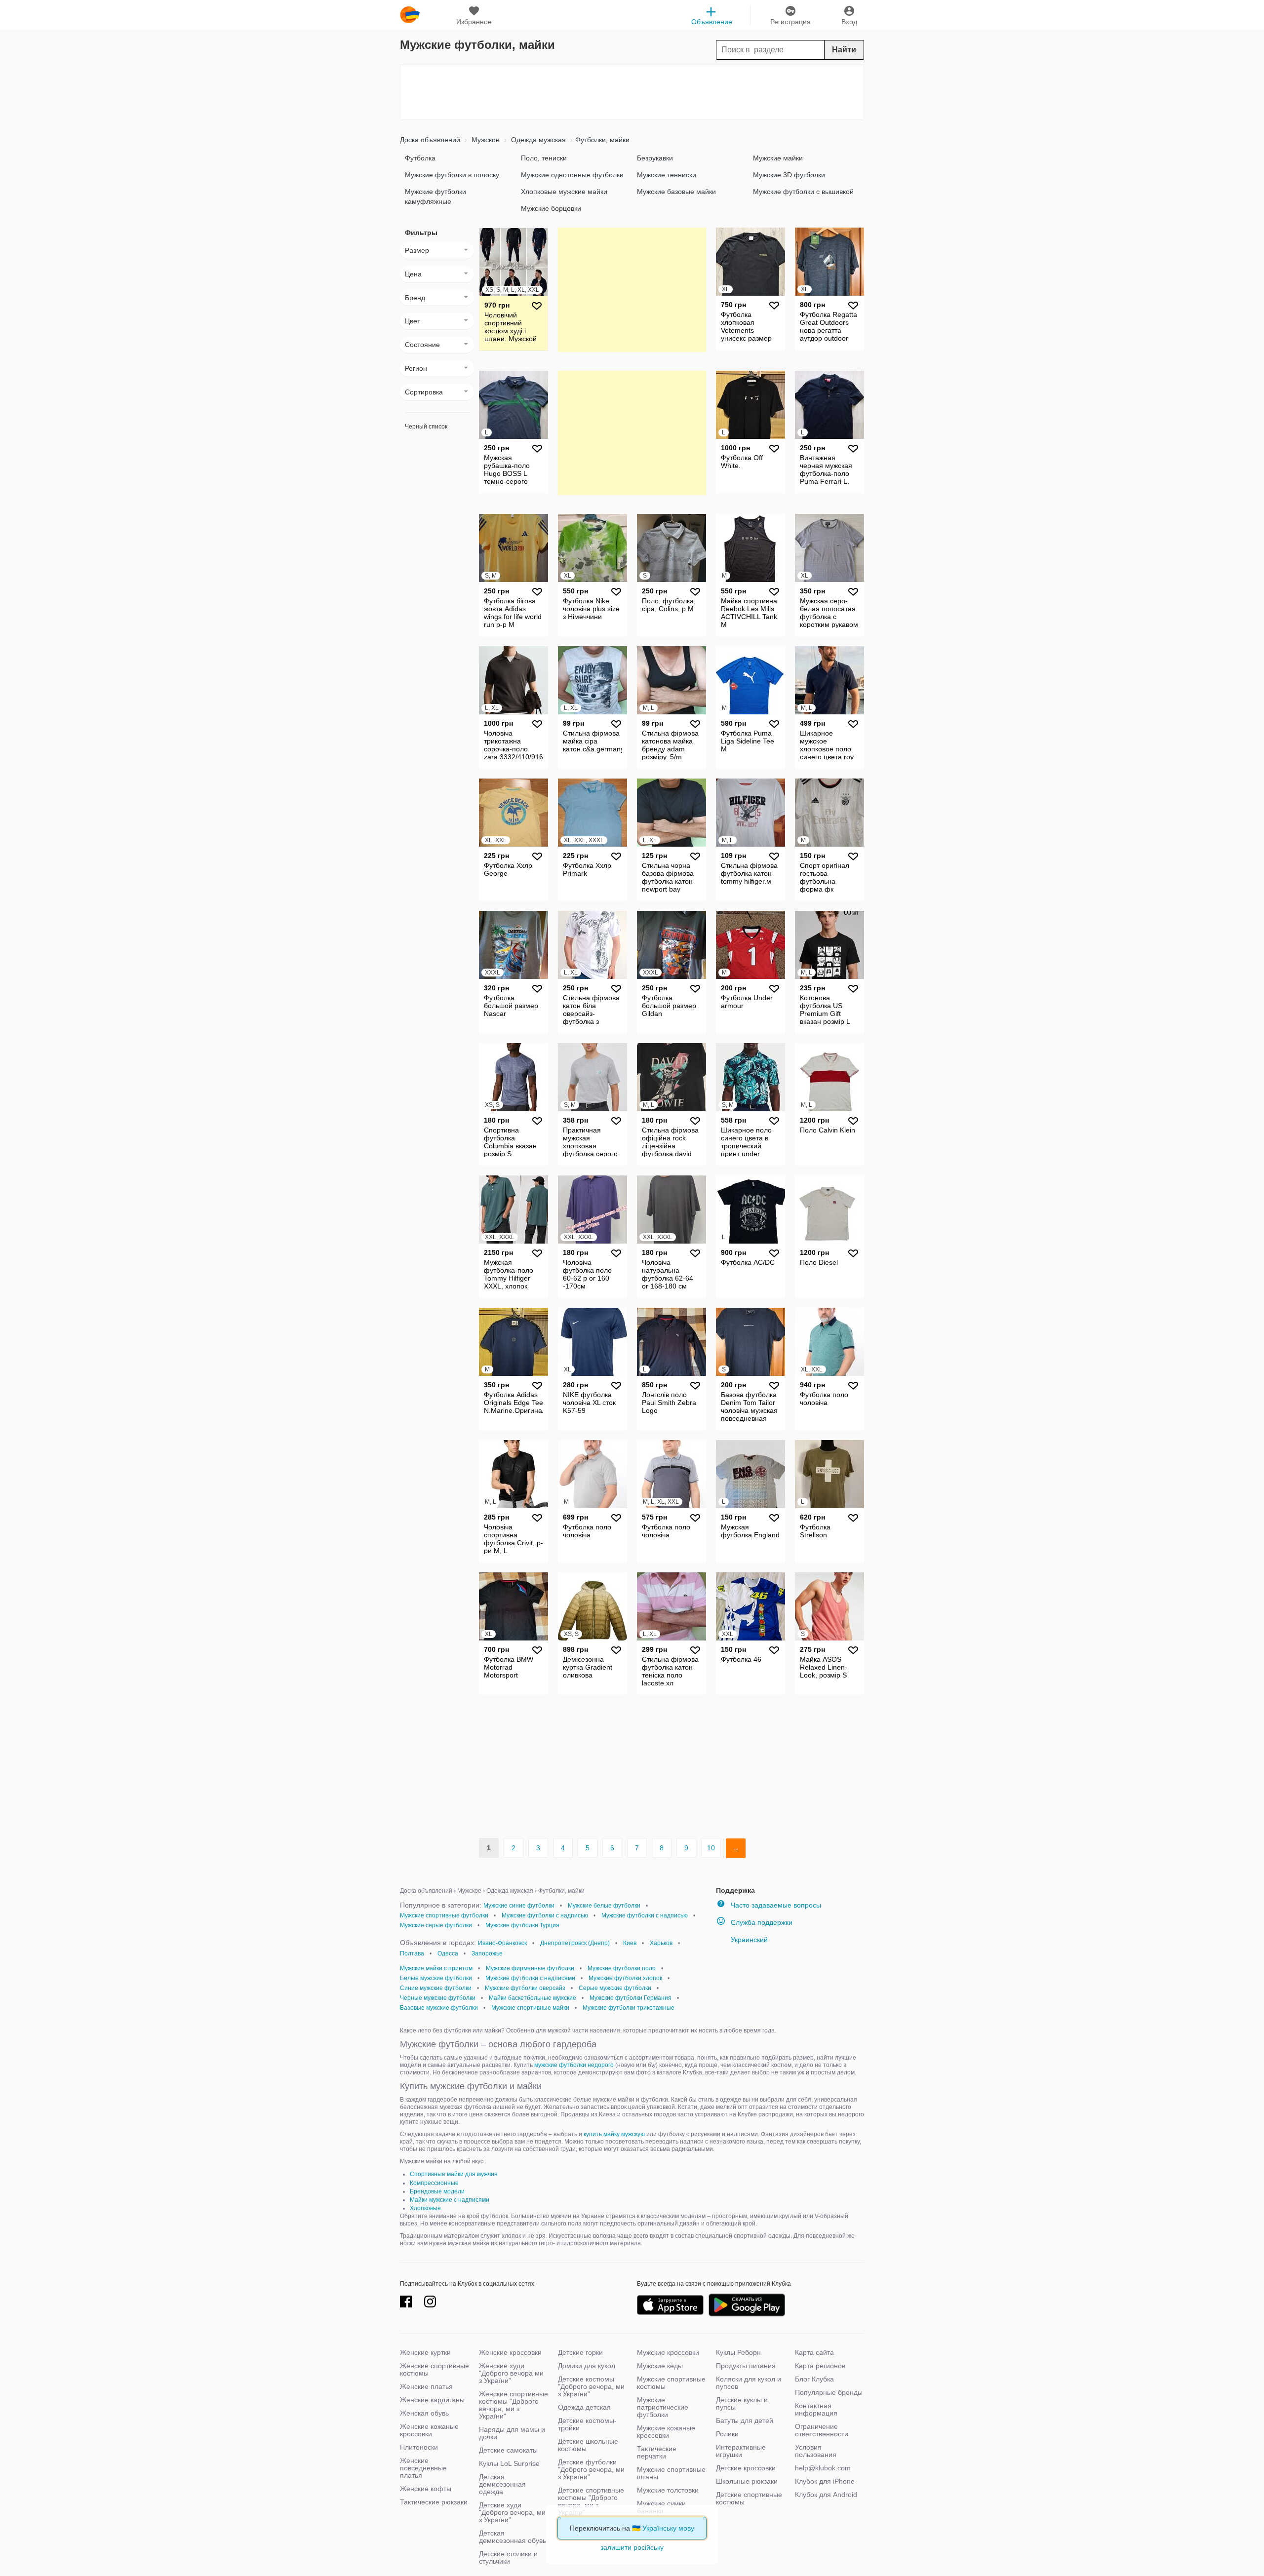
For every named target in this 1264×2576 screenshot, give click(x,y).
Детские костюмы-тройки (587, 2424)
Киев (630, 1943)
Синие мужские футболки (436, 1988)
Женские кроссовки (510, 2352)
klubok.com (410, 15)
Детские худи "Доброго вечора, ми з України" (512, 2512)
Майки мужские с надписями (450, 2200)
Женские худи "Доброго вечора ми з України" (511, 2373)
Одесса (448, 1953)
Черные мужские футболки (438, 1998)
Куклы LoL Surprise (509, 2463)
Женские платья (426, 2386)
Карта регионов (820, 2366)
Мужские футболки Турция (522, 1925)
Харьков (661, 1943)
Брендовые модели (437, 2191)
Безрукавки (655, 158)
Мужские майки (778, 158)
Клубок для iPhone (825, 2481)
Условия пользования (816, 2451)
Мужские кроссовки (668, 2352)
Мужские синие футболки (519, 1906)
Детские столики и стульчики (508, 2557)
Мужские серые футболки (436, 1925)
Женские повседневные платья (423, 2468)
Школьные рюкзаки (747, 2481)
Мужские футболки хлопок (625, 1978)
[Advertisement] (632, 92)
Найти (844, 50)
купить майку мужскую (614, 2134)
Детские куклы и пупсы (742, 2403)
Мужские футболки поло (622, 1968)
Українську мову (668, 2528)
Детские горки (580, 2352)
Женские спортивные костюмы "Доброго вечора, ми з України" (513, 2405)
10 (711, 1848)
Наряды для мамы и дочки (512, 2433)
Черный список (426, 427)
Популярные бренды (829, 2392)
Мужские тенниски (667, 175)
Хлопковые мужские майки (564, 192)
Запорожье (487, 1953)
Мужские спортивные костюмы (671, 2383)
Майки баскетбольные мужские (533, 1998)
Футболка (420, 158)
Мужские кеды (660, 2366)
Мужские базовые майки (676, 192)
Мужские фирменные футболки (530, 1968)
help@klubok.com (823, 2468)
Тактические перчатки (657, 2452)
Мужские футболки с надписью (545, 1915)
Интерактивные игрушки (741, 2451)
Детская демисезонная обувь (513, 2537)
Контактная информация (816, 2409)
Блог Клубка (814, 2379)
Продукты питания (746, 2366)
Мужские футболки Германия (631, 1998)
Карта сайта (814, 2352)
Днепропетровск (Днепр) (575, 1943)
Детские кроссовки (746, 2468)
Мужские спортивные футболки (444, 1915)
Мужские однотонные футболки (572, 175)
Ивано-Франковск (502, 1943)
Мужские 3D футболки (789, 175)
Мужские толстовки (668, 2490)
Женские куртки (425, 2352)
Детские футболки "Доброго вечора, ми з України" (591, 2469)
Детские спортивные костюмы (749, 2498)
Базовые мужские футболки (439, 2008)
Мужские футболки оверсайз (525, 1988)
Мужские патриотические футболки (663, 2407)
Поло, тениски (544, 158)
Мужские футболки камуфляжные (435, 196)
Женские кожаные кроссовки (429, 2430)
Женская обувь (424, 2413)
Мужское (485, 140)
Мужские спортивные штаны (671, 2473)
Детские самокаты (508, 2450)
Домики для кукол (587, 2366)
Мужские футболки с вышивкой (803, 192)
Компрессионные (434, 2183)
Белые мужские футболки (436, 1978)
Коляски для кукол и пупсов (749, 2383)
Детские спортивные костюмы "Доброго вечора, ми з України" (591, 2501)
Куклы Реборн (738, 2352)
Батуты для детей (745, 2420)
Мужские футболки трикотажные (629, 2008)
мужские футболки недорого (574, 2065)
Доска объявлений (430, 140)
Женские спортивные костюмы (434, 2369)
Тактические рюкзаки (434, 2502)
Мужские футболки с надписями (530, 1978)
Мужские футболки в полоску (452, 175)
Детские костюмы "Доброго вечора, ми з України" (591, 2386)
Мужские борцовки (551, 208)
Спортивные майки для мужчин (454, 2174)
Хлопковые (425, 2208)
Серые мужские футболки (615, 1988)
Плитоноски (419, 2447)
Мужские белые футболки (604, 1906)
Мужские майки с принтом (436, 1968)
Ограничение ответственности (822, 2430)
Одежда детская (584, 2407)
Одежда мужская (537, 140)
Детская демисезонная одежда (502, 2484)
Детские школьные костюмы (588, 2445)
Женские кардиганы (432, 2400)
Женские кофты (426, 2489)
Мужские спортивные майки (530, 2008)
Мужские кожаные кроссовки (666, 2432)
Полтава (412, 1953)
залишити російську (632, 2547)
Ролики (727, 2434)
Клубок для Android (826, 2495)
